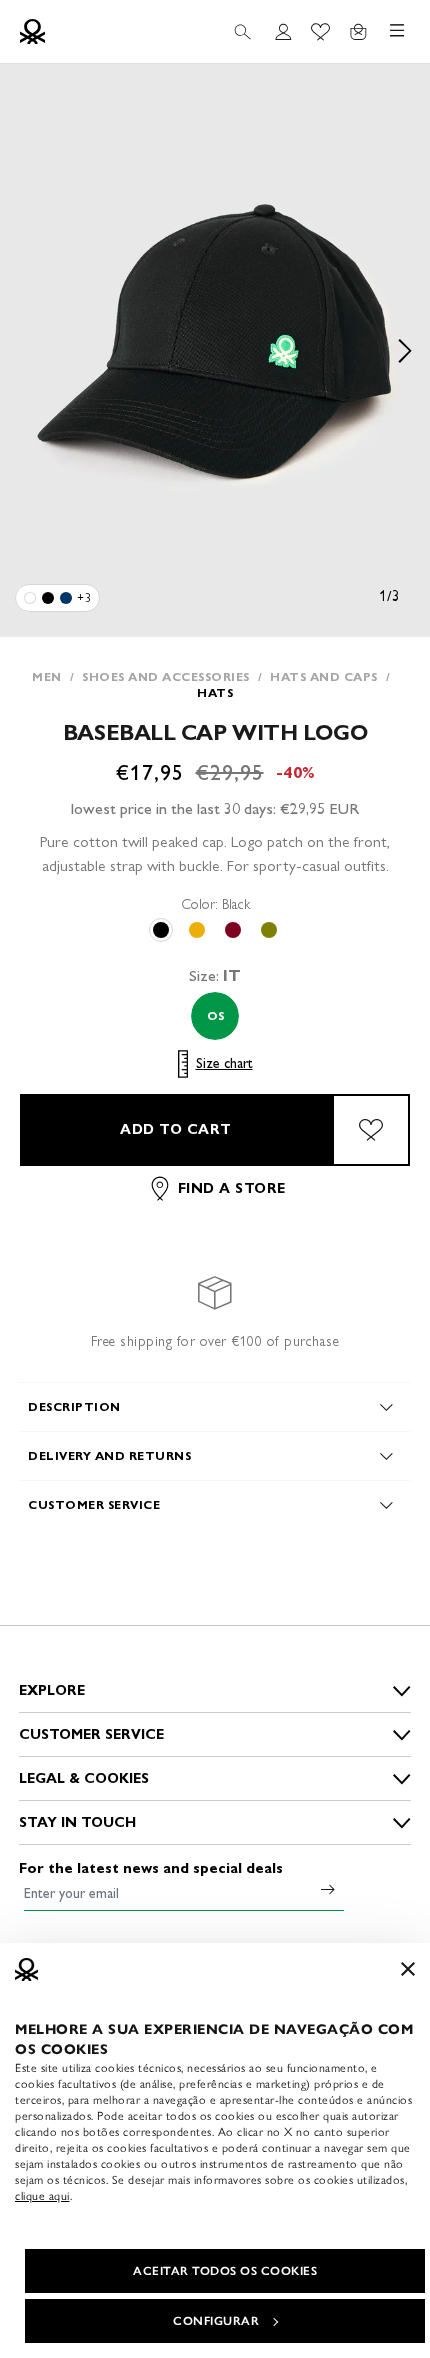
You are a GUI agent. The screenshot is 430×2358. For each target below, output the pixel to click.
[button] (215, 350)
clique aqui (42, 2196)
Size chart (224, 1063)
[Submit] (328, 1889)
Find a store (232, 1188)
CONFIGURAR (216, 2321)
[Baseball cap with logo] (30, 598)
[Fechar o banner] (408, 1969)
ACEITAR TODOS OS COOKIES (225, 2271)
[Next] (405, 350)
